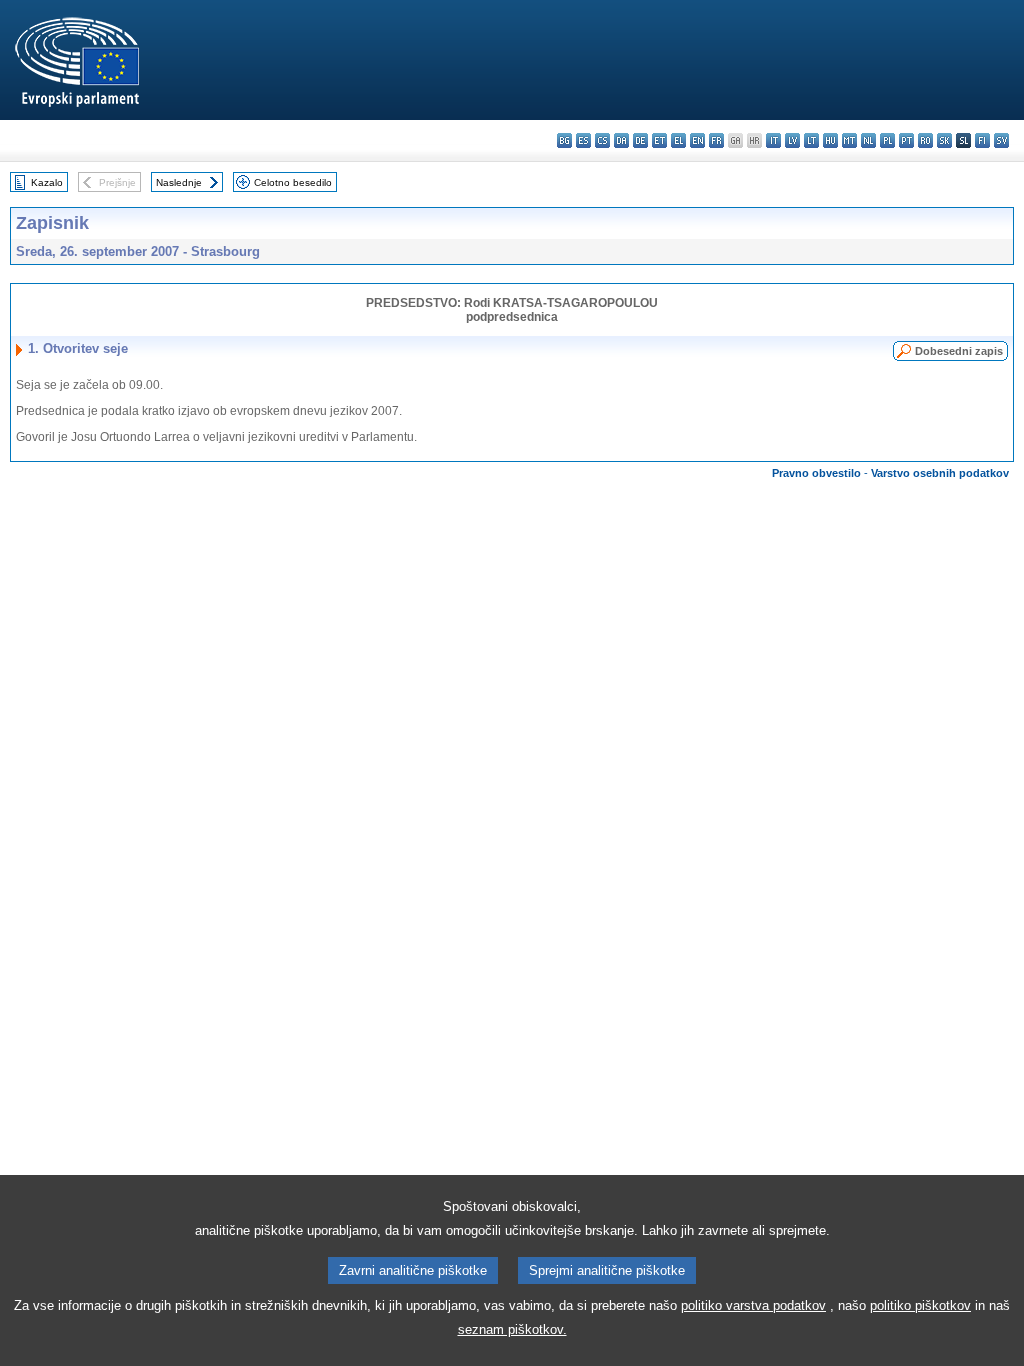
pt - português (906, 140)
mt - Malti (849, 140)
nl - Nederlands (868, 140)
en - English (697, 140)
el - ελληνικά (678, 140)
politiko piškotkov (920, 1305)
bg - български (564, 140)
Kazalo (47, 182)
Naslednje (179, 182)
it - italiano (773, 140)
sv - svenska (1001, 140)
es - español (583, 140)
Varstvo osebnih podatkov (940, 473)
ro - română (925, 140)
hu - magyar (830, 140)
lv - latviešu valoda (792, 140)
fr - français (716, 140)
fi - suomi (982, 140)
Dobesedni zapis (959, 351)
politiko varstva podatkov (753, 1305)
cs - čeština (602, 140)
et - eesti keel (659, 140)
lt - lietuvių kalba (811, 140)
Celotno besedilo (293, 182)
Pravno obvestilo (816, 473)
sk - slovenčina (944, 140)
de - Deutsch (640, 140)
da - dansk (621, 140)
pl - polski (887, 140)
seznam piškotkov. (512, 1329)
